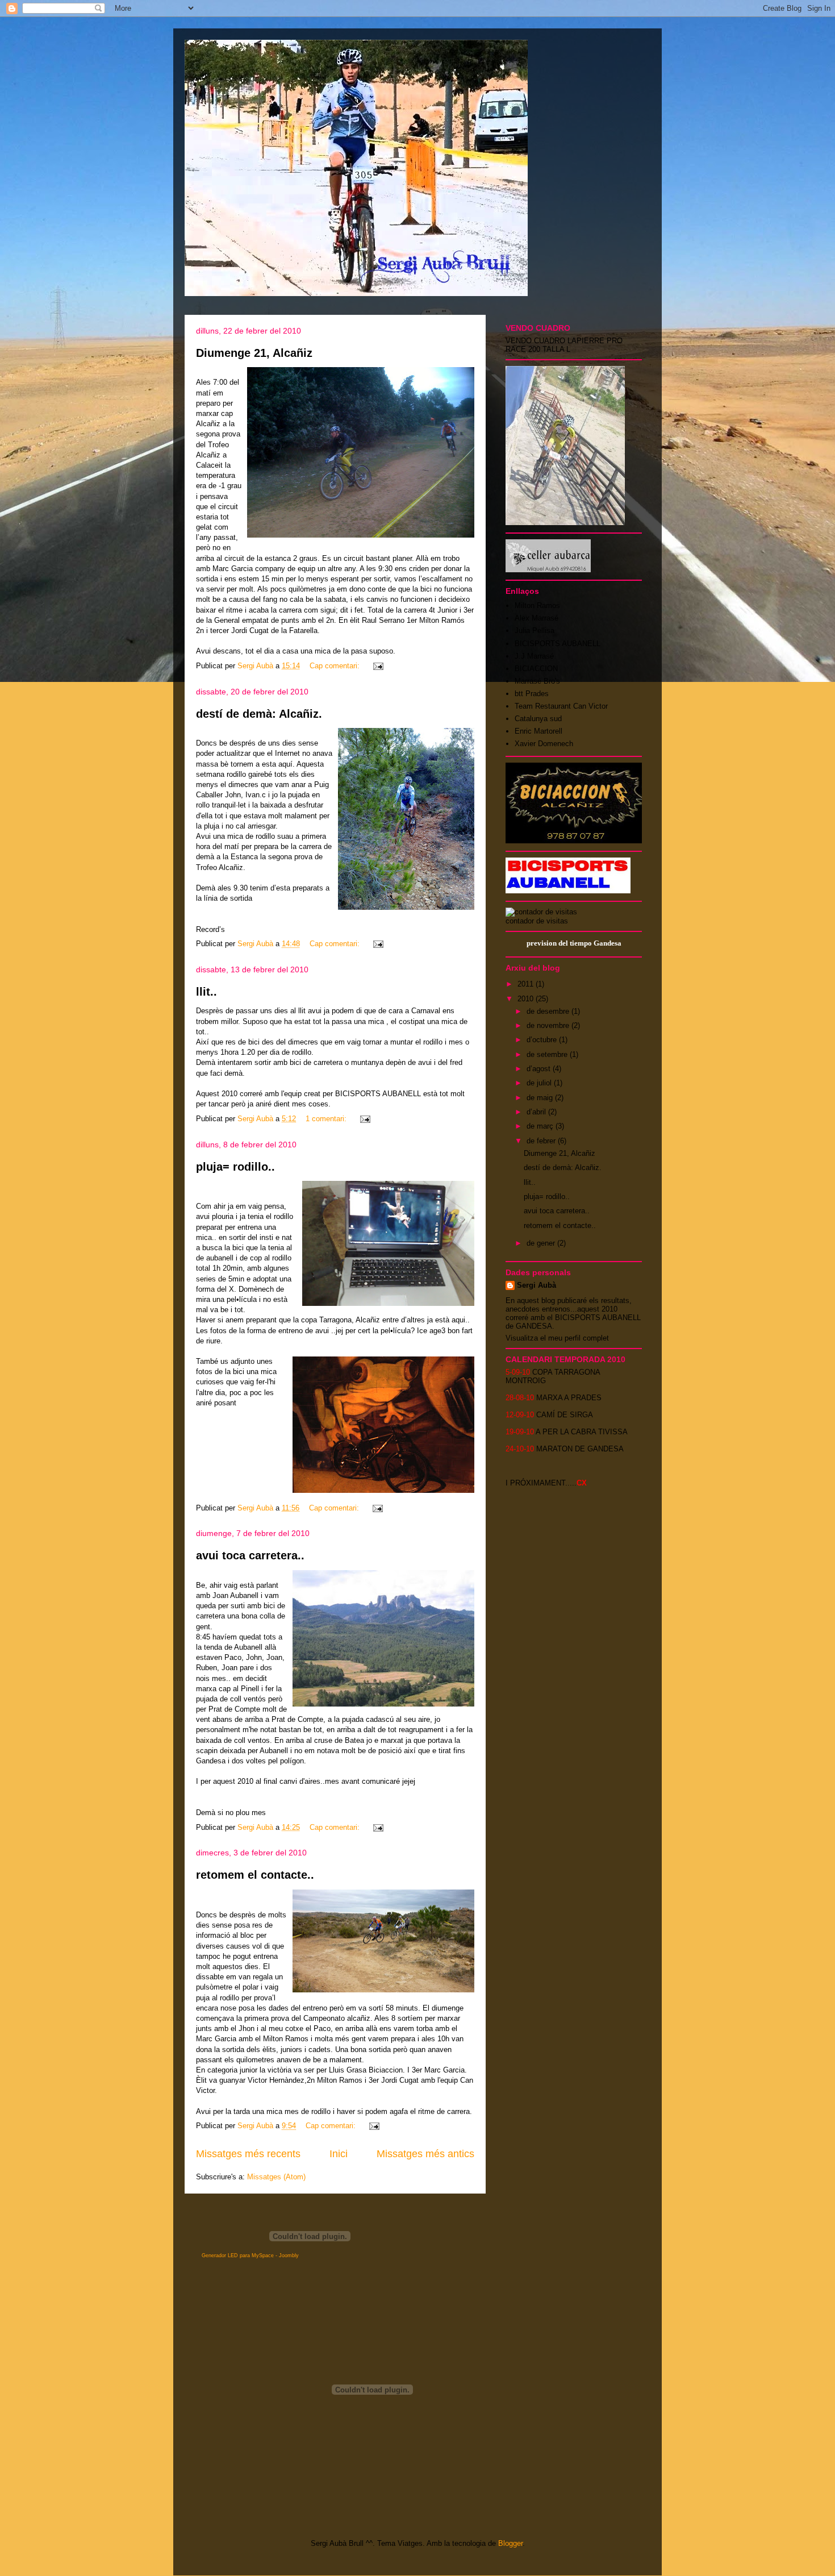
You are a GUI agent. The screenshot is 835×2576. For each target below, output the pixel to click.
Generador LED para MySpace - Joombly (250, 2255)
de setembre (548, 1054)
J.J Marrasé (534, 656)
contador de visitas (537, 921)
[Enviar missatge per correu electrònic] (377, 666)
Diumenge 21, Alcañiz (254, 353)
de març (541, 1126)
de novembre (549, 1025)
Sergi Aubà (537, 1285)
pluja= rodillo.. (235, 1167)
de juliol (540, 1083)
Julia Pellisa (535, 631)
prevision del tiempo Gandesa (574, 943)
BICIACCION (536, 669)
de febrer (542, 1141)
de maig (541, 1098)
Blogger (510, 2543)
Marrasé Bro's (537, 681)
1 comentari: (327, 1119)
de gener (542, 1243)
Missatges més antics (425, 2154)
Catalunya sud (538, 719)
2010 (527, 999)
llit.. (206, 992)
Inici (339, 2154)
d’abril (537, 1112)
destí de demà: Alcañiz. (259, 714)
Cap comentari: (336, 666)
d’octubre (543, 1040)
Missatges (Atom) (276, 2177)
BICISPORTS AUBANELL (558, 644)
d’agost (540, 1069)
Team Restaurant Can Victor (561, 706)
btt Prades (532, 694)
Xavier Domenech (544, 744)
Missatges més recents (248, 2154)
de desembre (549, 1011)
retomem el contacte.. (255, 1875)
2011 (527, 984)
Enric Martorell (538, 731)
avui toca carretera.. (250, 1555)
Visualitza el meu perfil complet (557, 1338)
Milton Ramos (537, 605)
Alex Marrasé (537, 618)
